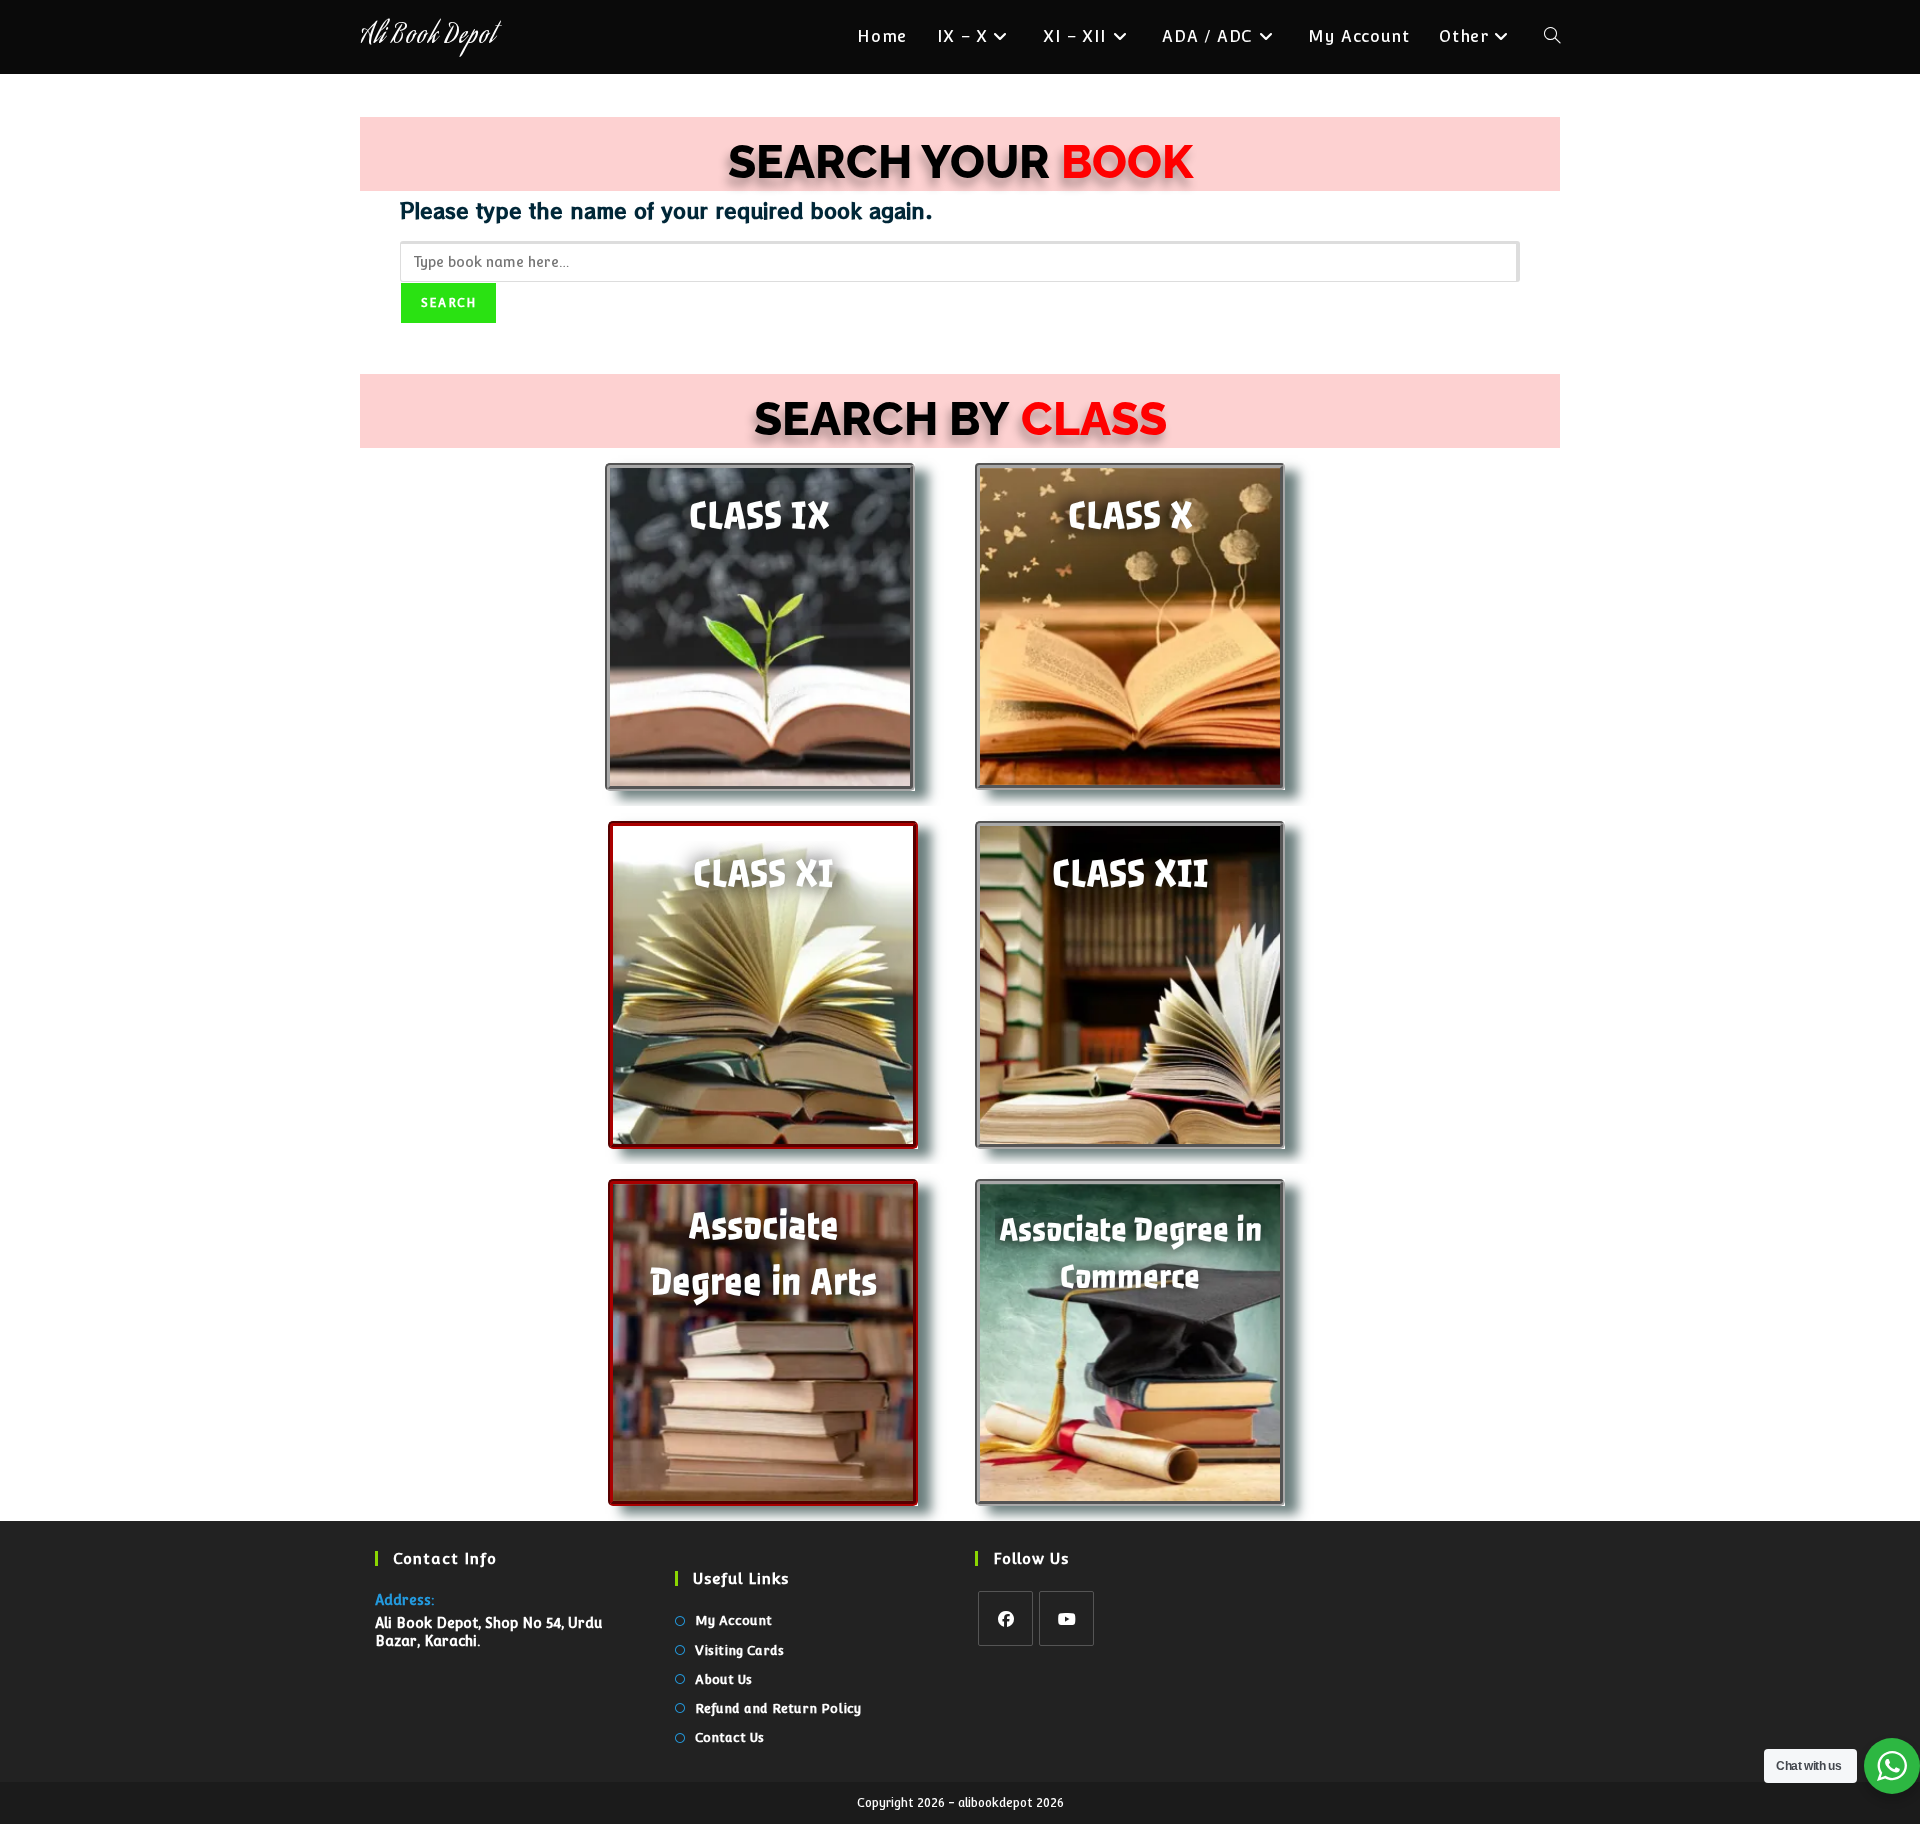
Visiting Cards (739, 1650)
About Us (723, 1679)
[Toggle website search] (1552, 37)
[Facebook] (1005, 1618)
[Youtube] (1066, 1618)
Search (448, 303)
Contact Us (729, 1737)
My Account (733, 1620)
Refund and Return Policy (778, 1708)
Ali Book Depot (427, 37)
